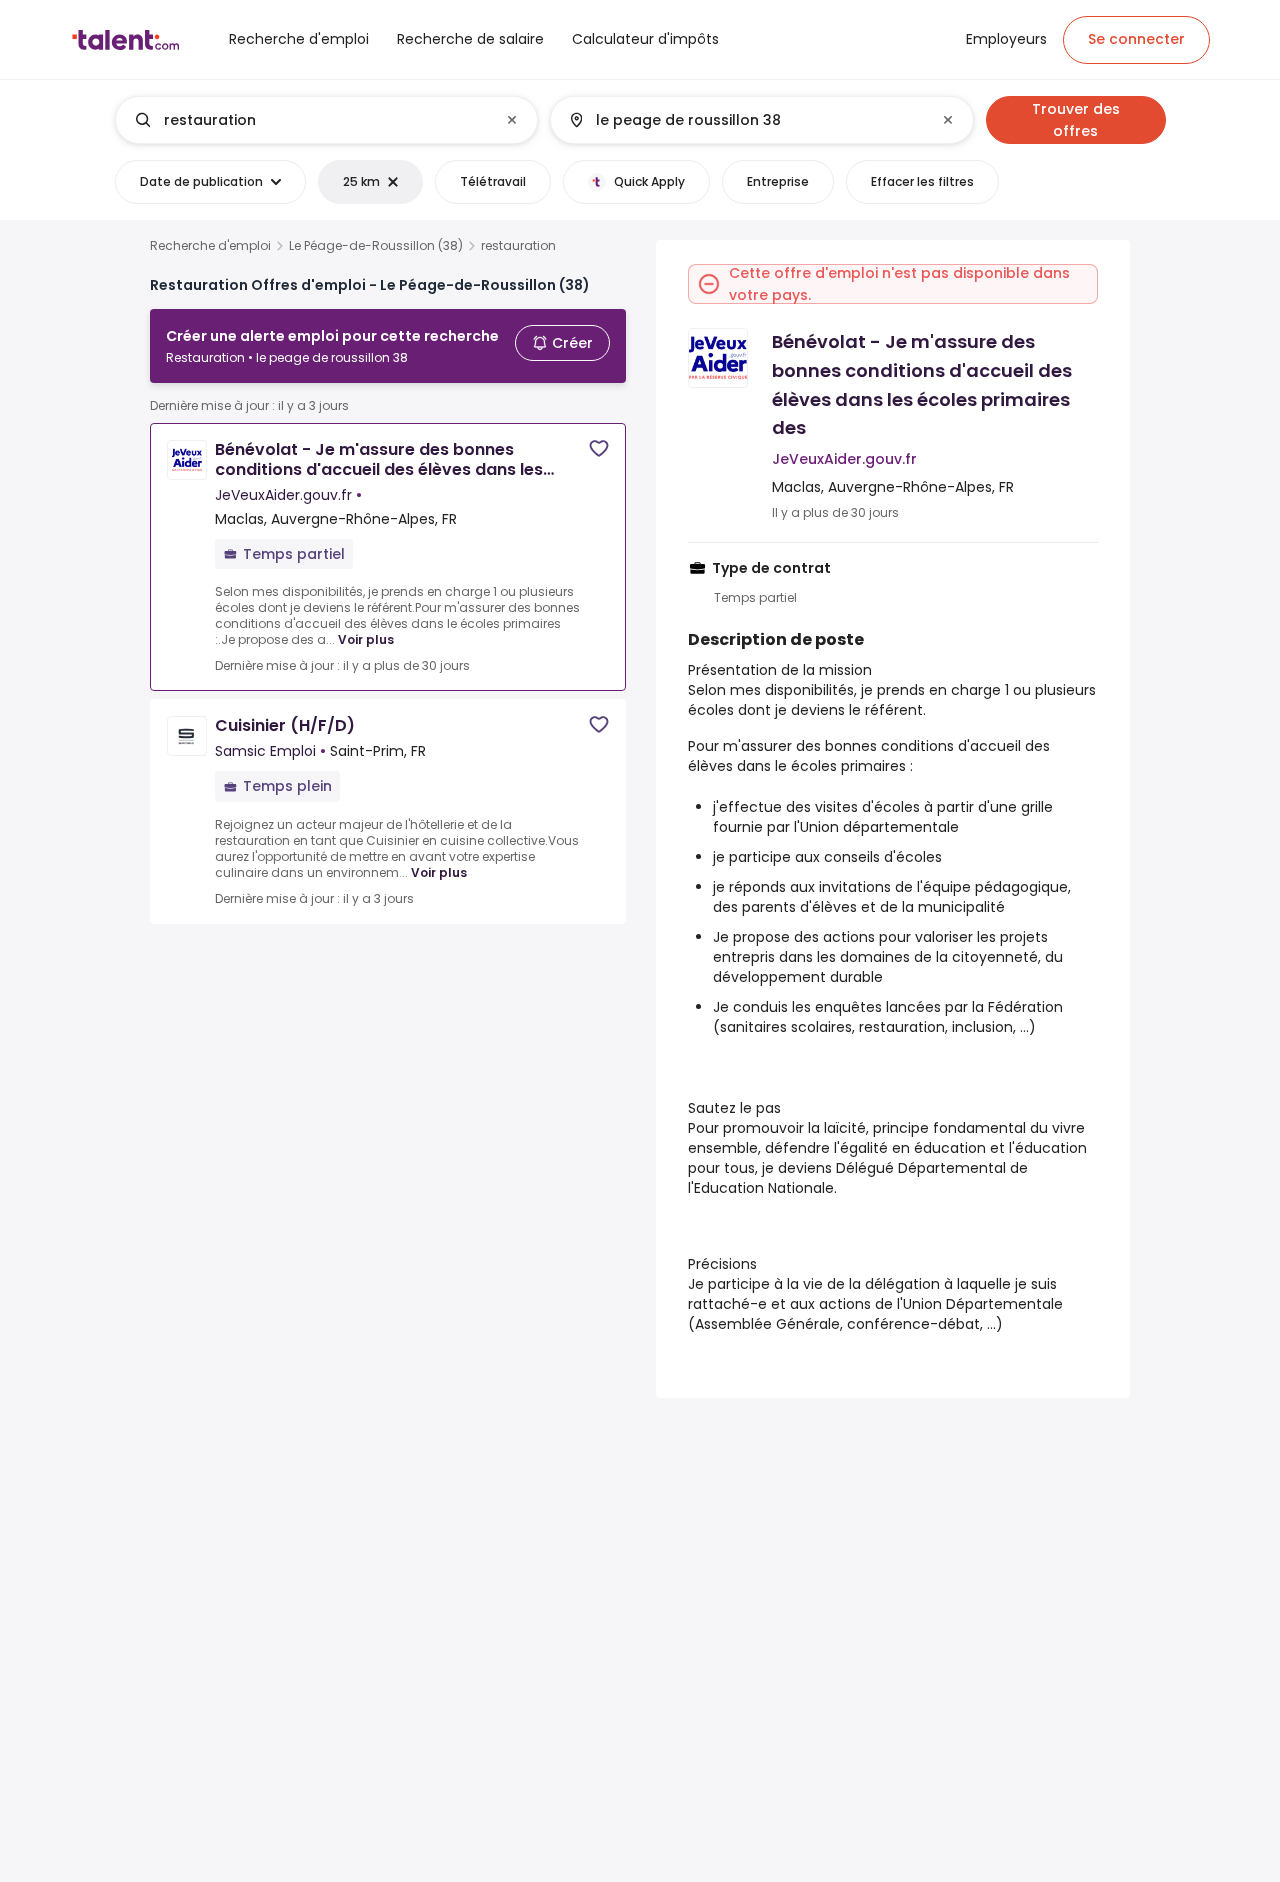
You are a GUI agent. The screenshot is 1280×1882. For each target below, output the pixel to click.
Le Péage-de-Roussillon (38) (376, 246)
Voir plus (366, 639)
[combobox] (325, 120)
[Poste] (310, 120)
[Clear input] (512, 120)
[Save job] (599, 448)
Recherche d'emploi (210, 246)
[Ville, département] (745, 120)
